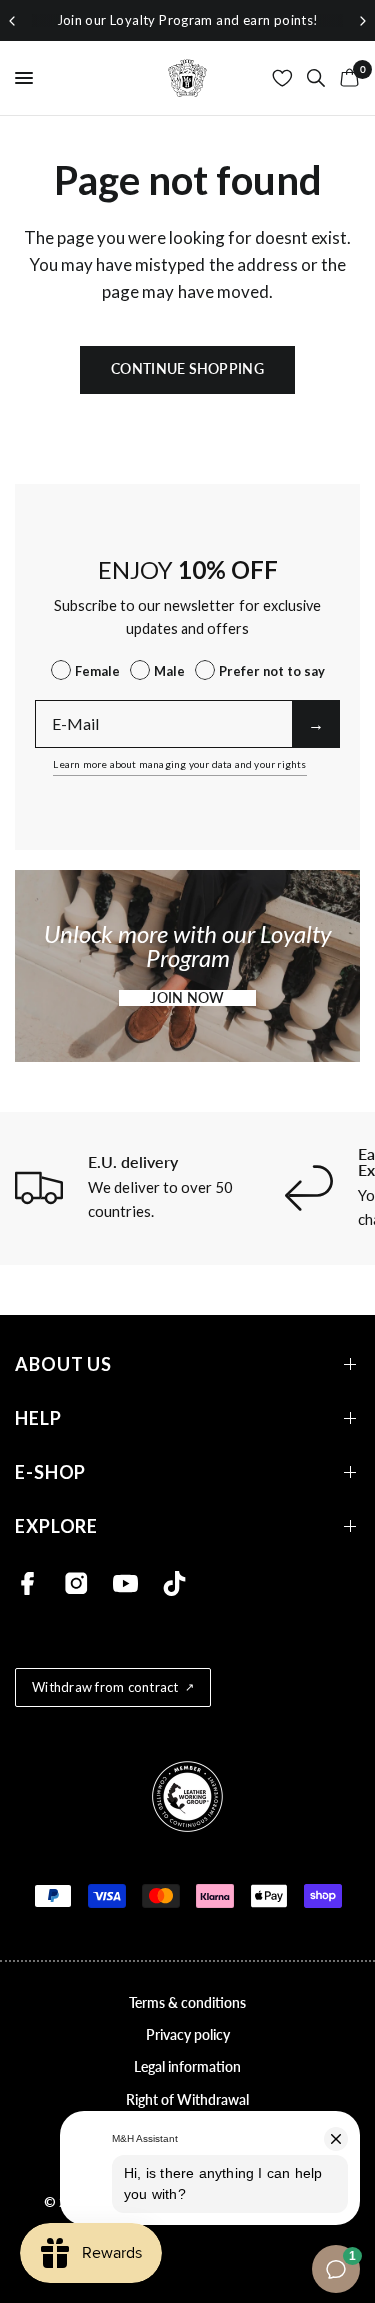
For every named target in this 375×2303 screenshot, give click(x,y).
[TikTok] (174, 1583)
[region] (187, 20)
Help (38, 1418)
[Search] (316, 78)
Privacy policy (188, 2034)
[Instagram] (76, 1583)
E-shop (50, 1472)
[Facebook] (27, 1583)
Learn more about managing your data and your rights (179, 764)
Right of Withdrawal (187, 2099)
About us (63, 1364)
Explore (56, 1526)
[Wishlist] (282, 78)
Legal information (187, 2066)
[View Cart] (346, 78)
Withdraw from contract (105, 1687)
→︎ (316, 723)
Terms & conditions (187, 2002)
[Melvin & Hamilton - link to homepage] (188, 78)
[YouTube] (125, 1583)
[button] (187, 998)
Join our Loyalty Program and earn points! (188, 20)
